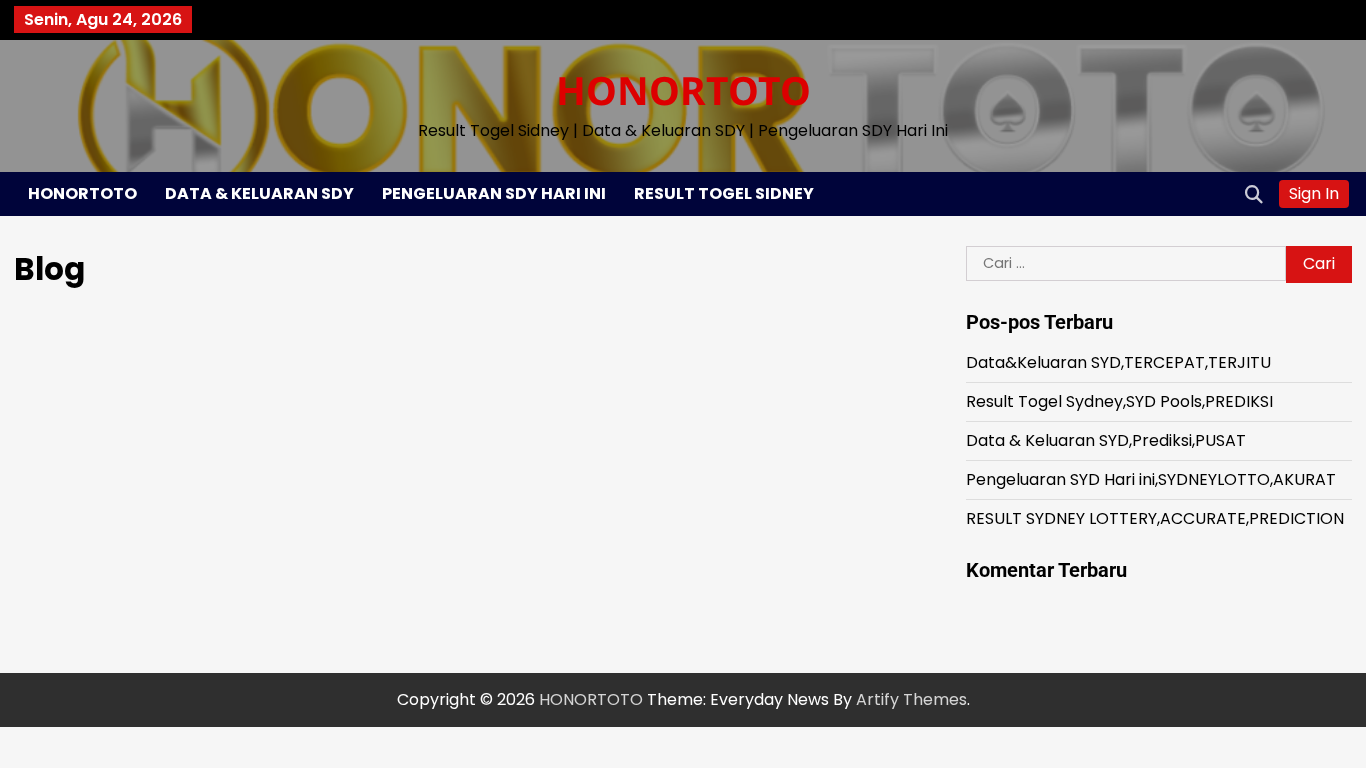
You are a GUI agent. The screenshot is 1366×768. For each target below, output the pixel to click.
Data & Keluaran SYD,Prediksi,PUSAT (1106, 440)
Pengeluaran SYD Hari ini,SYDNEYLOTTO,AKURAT (1151, 479)
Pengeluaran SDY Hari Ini (494, 193)
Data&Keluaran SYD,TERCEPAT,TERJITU (1118, 362)
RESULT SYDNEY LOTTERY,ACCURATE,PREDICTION (1155, 518)
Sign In (1314, 193)
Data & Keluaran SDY (259, 193)
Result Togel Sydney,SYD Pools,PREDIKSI (1119, 401)
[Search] (1254, 194)
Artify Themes (911, 699)
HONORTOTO (683, 89)
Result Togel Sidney (724, 193)
